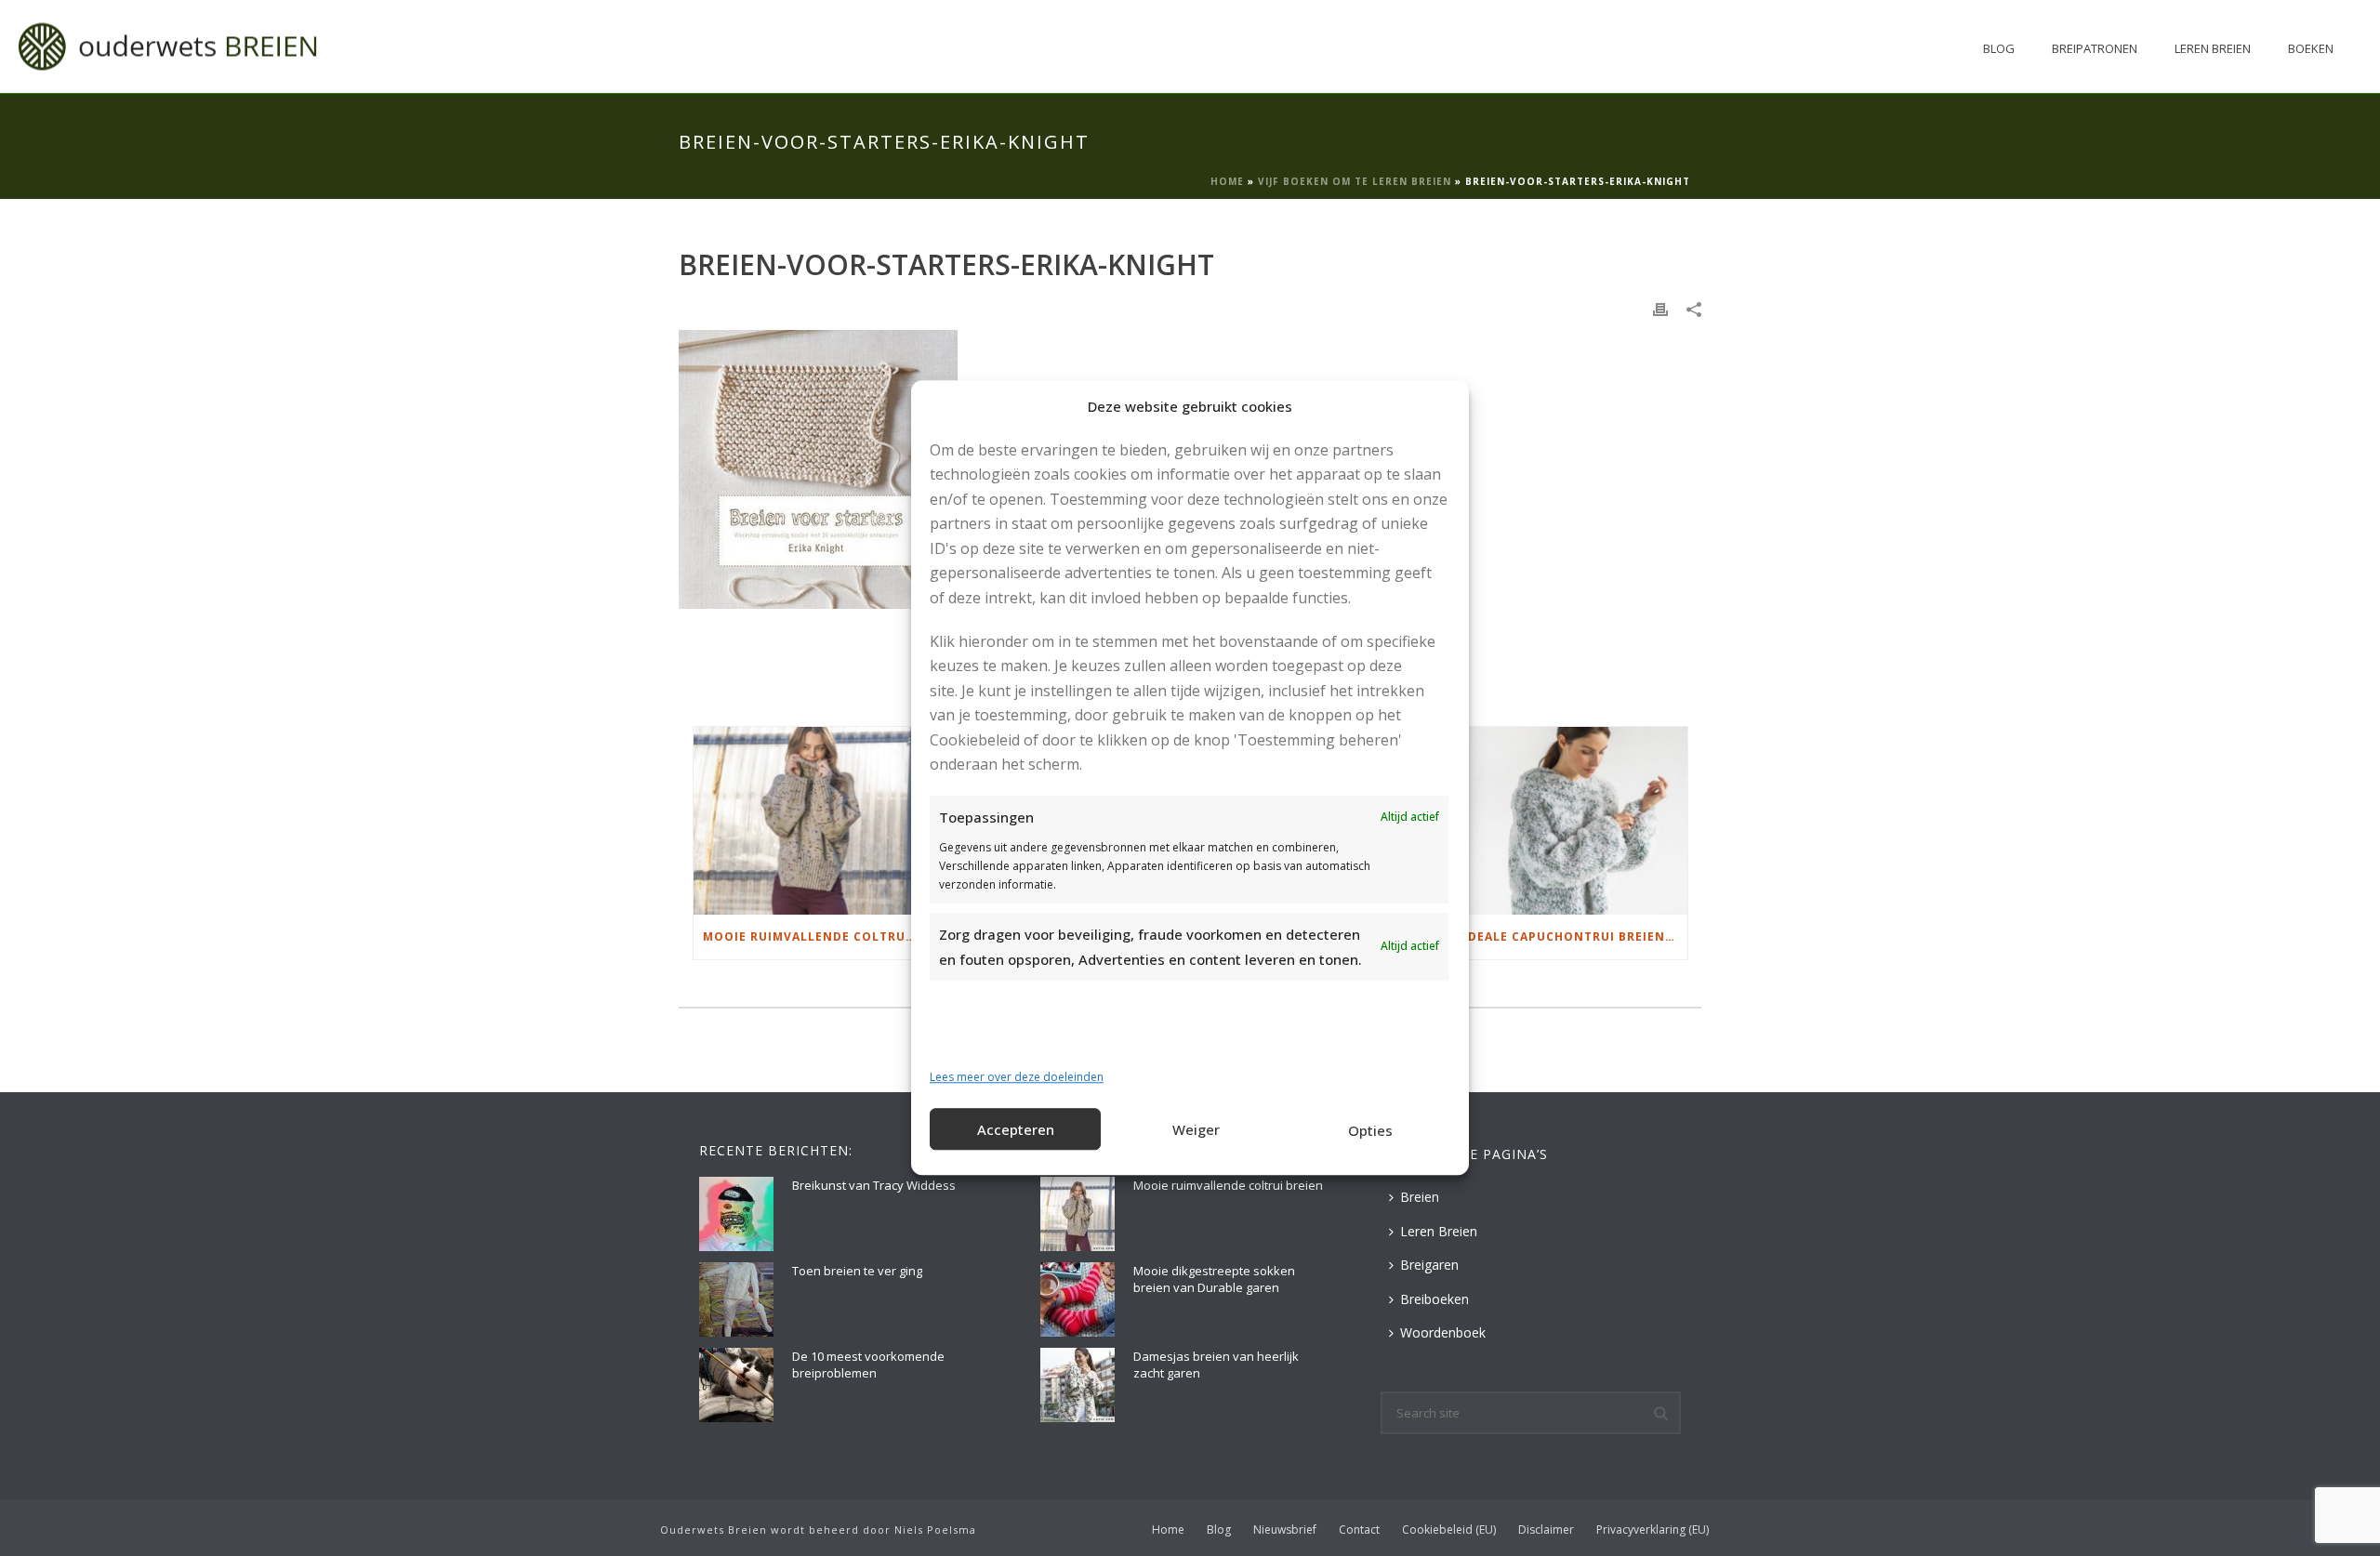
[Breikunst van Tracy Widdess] (736, 1214)
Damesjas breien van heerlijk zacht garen (1216, 1365)
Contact (1359, 1530)
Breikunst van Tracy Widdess (874, 1185)
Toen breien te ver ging (857, 1271)
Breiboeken (1435, 1299)
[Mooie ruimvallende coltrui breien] (810, 820)
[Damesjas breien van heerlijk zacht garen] (1078, 1385)
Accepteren (1016, 1129)
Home (1227, 181)
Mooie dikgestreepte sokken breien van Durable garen (1214, 1279)
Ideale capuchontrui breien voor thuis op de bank (1575, 936)
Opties (1370, 1130)
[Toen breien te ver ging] (736, 1299)
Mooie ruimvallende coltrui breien (815, 936)
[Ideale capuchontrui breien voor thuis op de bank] (1571, 820)
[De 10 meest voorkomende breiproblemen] (736, 1385)
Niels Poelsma (935, 1530)
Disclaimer (1546, 1530)
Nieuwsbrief (1285, 1530)
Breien (1420, 1197)
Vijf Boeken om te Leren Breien (1355, 181)
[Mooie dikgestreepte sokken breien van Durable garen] (1078, 1299)
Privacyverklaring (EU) (1653, 1530)
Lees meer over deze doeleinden (1017, 1077)
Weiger (1196, 1129)
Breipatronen (2095, 48)
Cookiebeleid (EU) (1449, 1530)
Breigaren (1429, 1265)
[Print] (1660, 308)
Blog (1999, 48)
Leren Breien (2213, 48)
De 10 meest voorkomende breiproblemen (868, 1365)
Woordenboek (1443, 1332)
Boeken (2311, 48)
